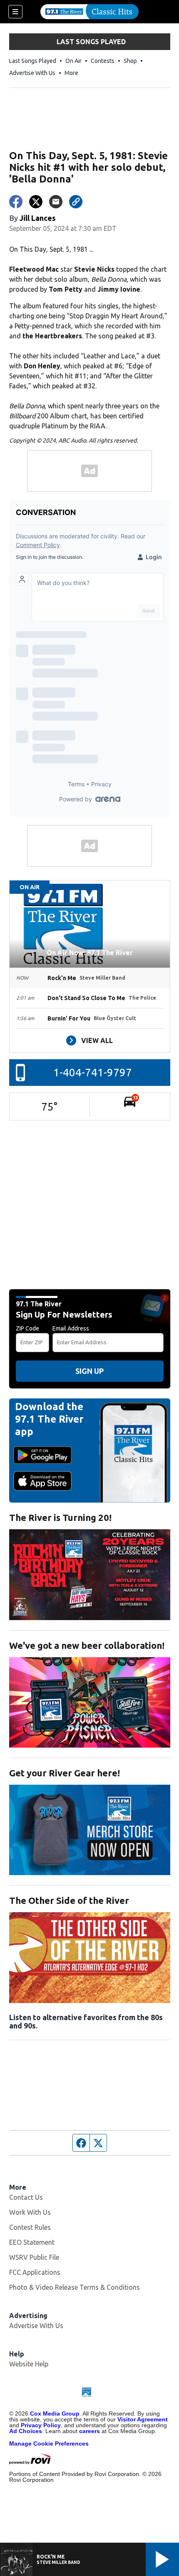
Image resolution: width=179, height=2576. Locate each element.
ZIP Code (27, 1328)
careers (89, 2431)
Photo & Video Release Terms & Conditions (75, 2287)
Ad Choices (26, 2431)
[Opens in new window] (90, 1574)
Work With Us (30, 2212)
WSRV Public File (34, 2257)
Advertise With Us (32, 73)
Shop (130, 61)
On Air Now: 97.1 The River (90, 953)
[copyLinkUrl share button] (76, 202)
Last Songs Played (33, 61)
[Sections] (15, 12)
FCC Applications (35, 2272)
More (71, 73)
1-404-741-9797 (93, 1072)
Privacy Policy (41, 2425)
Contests (103, 61)
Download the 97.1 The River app (49, 1419)
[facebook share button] (16, 202)
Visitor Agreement (143, 2419)
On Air (73, 61)
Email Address (71, 1328)
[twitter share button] (36, 202)
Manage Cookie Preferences (49, 2443)
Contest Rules (30, 2227)
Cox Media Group (55, 2413)
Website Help (29, 2364)
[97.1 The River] (89, 12)
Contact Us (26, 2197)
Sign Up (89, 1371)
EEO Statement (32, 2242)
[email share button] (56, 202)
